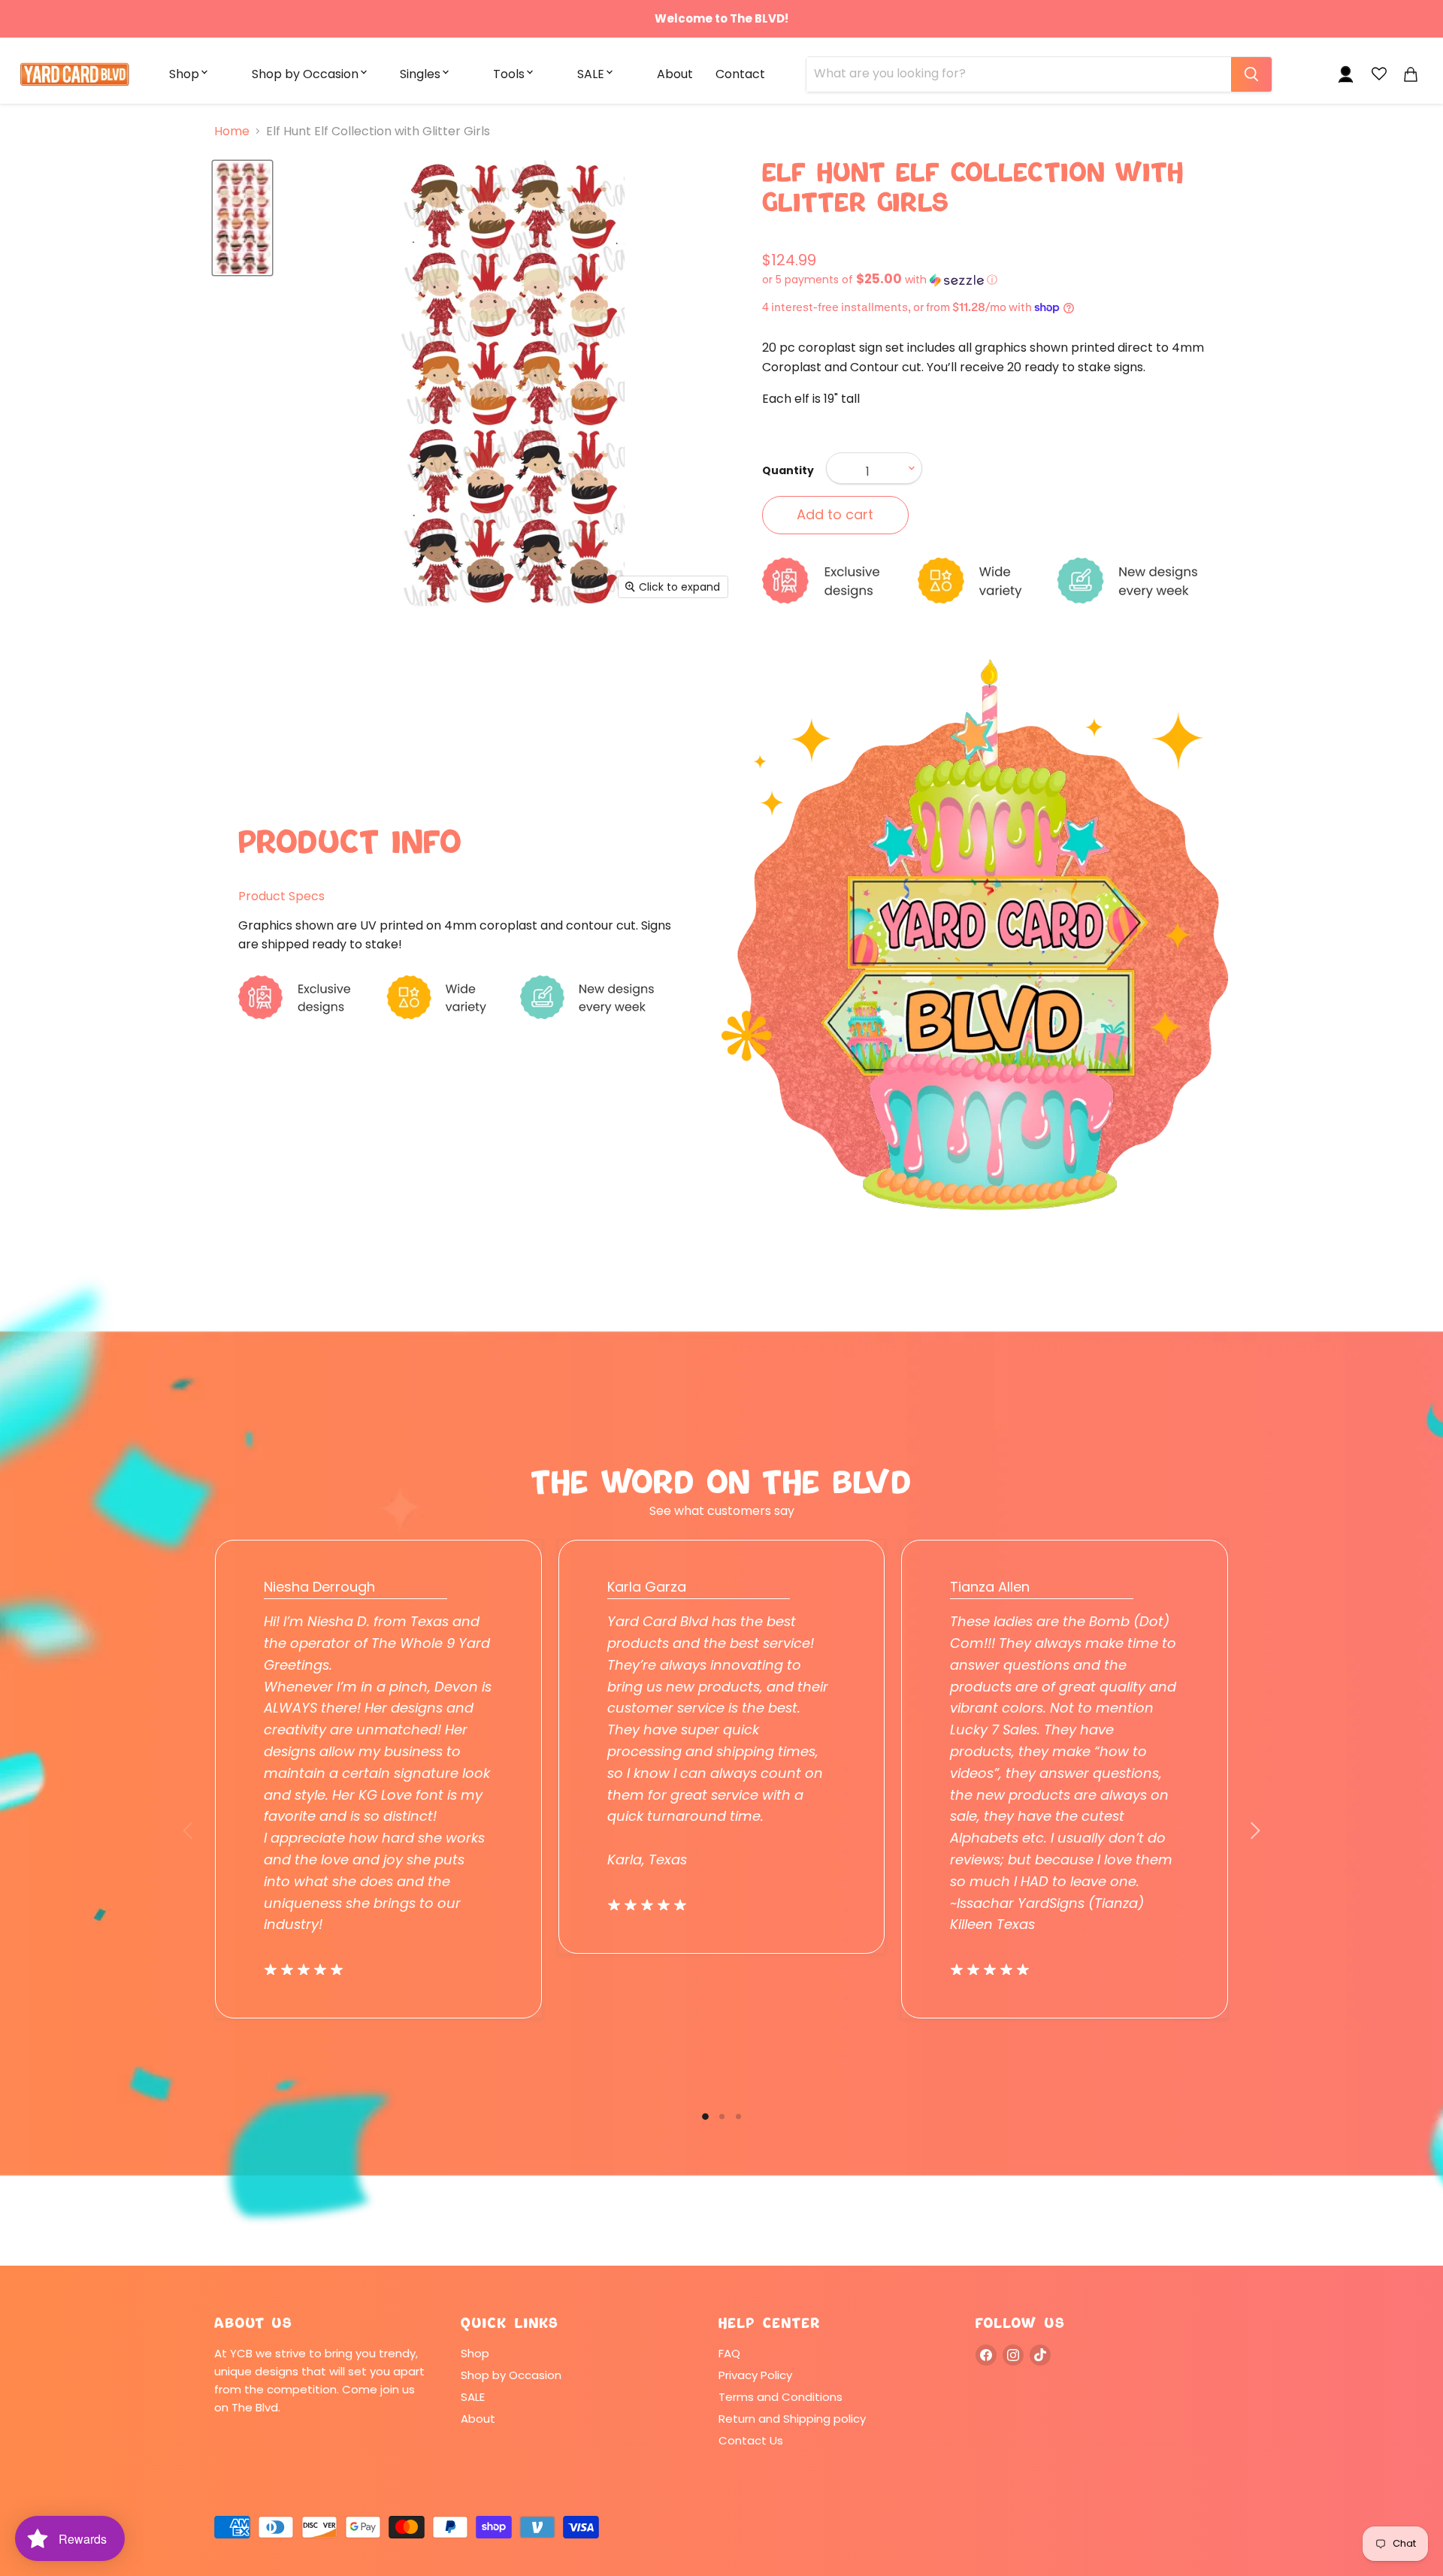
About (675, 74)
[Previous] (189, 1831)
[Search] (1251, 74)
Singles (420, 74)
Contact (740, 74)
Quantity (788, 470)
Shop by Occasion (305, 74)
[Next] (1254, 1831)
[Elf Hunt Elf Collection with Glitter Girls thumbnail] (242, 218)
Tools (509, 74)
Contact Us (751, 2440)
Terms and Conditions (780, 2397)
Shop (184, 74)
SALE (591, 74)
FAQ (729, 2353)
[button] (995, 280)
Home (232, 132)
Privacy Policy (755, 2375)
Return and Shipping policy (792, 2419)
